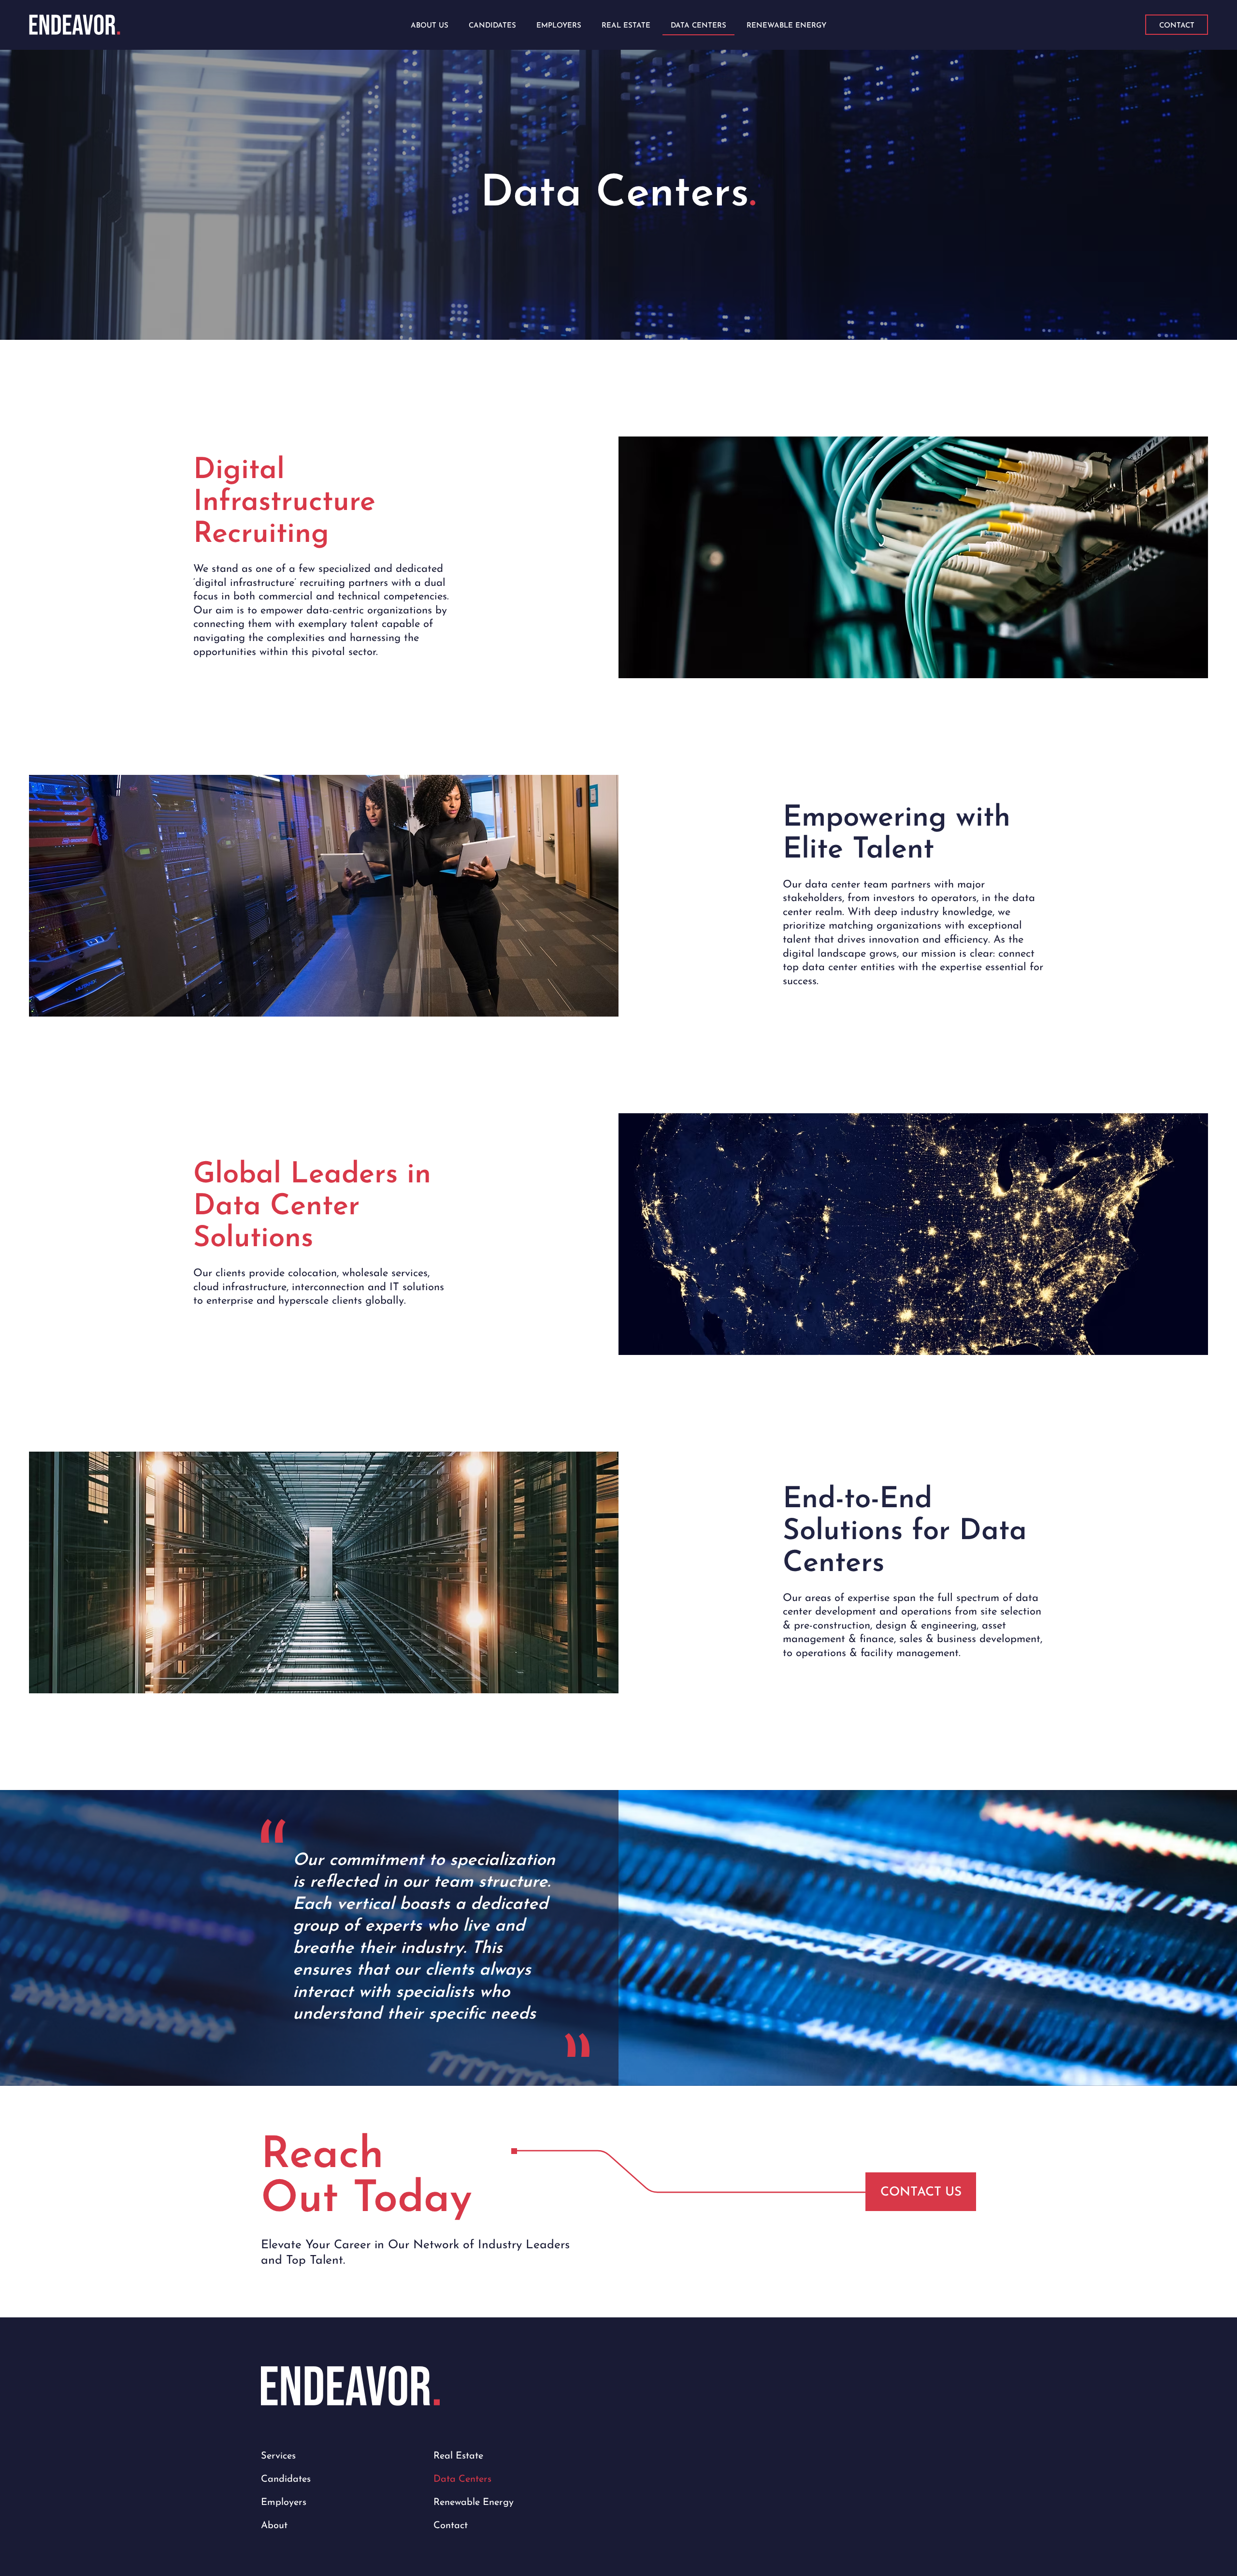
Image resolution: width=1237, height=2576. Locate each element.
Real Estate (458, 2456)
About (274, 2526)
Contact (451, 2526)
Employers (284, 2503)
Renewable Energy (474, 2503)
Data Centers (462, 2479)
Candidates (286, 2479)
